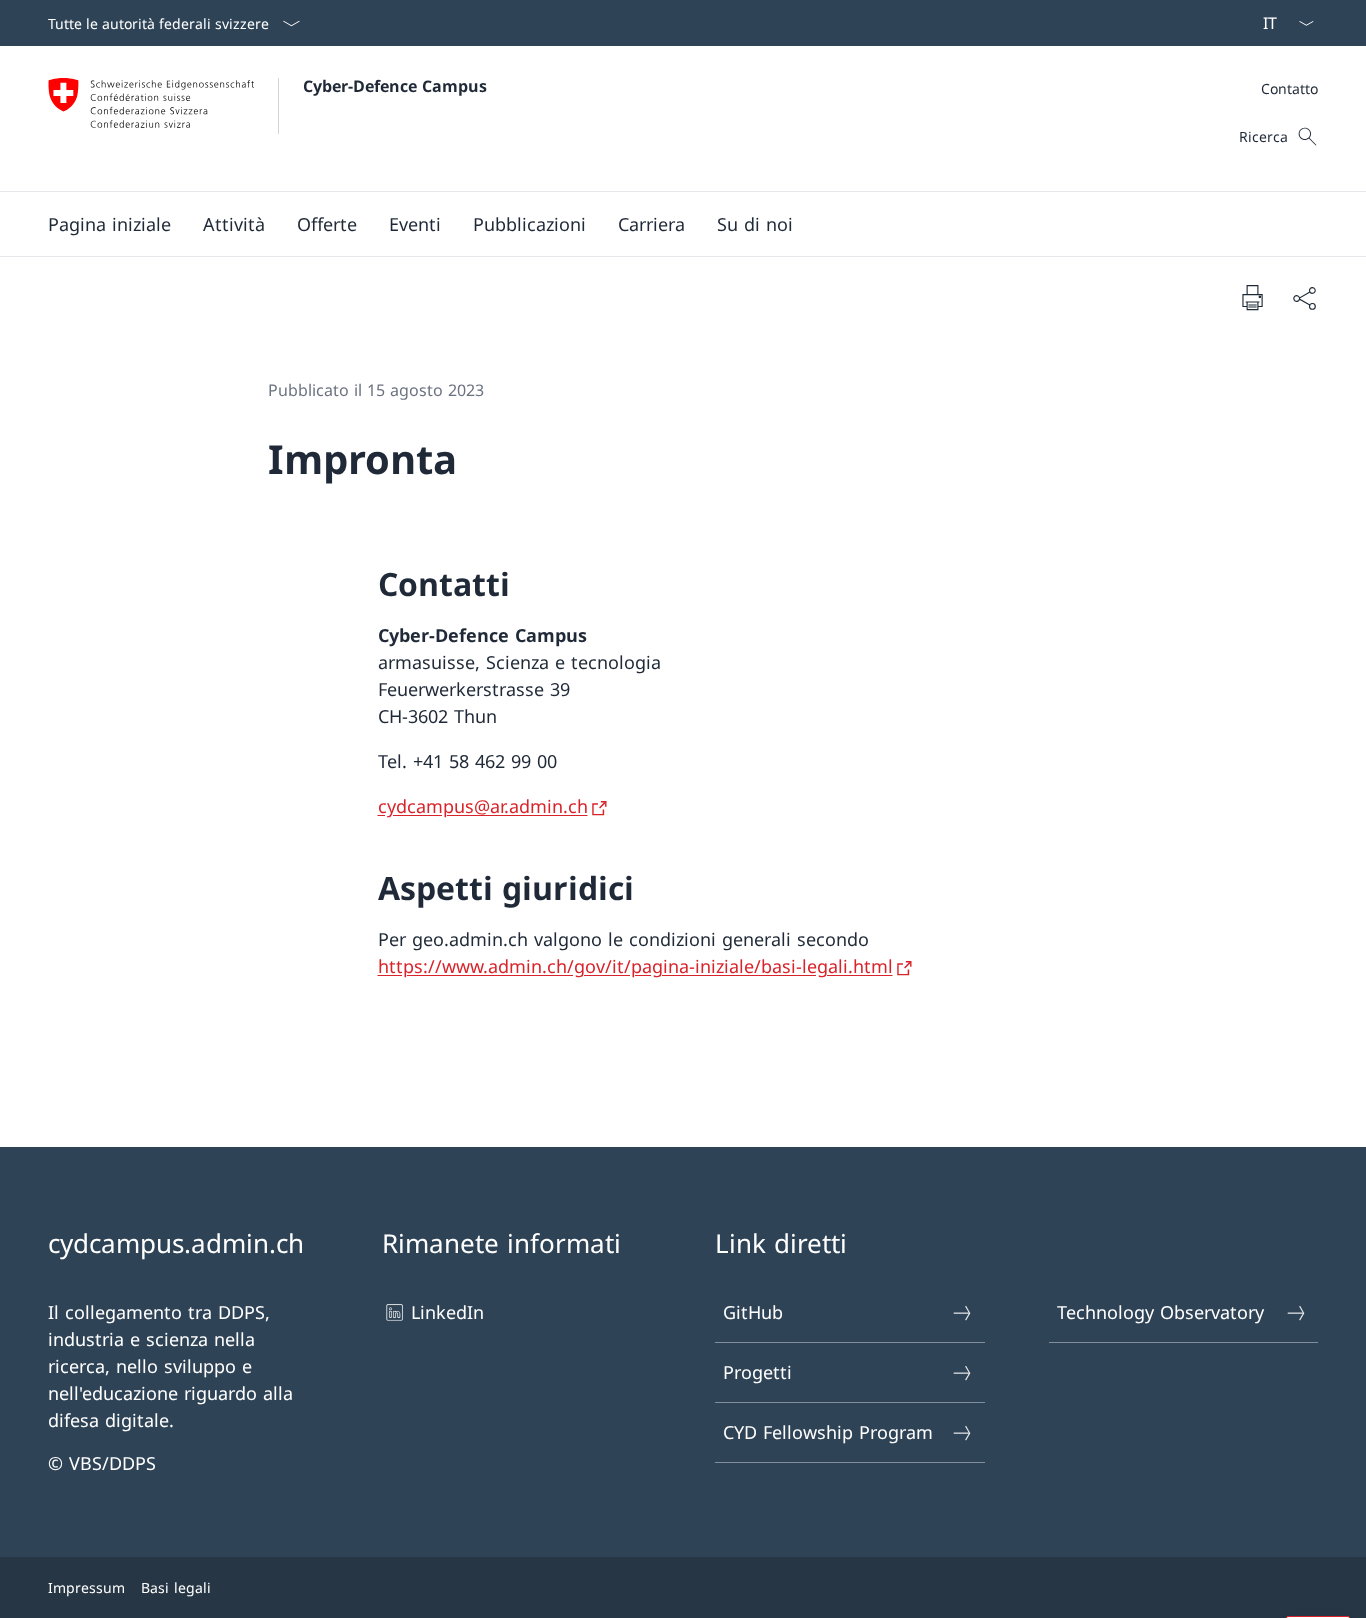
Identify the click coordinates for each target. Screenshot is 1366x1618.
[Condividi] (1304, 297)
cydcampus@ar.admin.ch (483, 806)
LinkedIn (447, 1312)
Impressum (86, 1587)
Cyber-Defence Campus (395, 86)
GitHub (753, 1312)
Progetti (757, 1372)
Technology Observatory (1160, 1312)
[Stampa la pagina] (1252, 297)
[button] (234, 224)
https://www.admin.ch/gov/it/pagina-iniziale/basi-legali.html (635, 966)
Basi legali (176, 1587)
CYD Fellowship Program (828, 1432)
